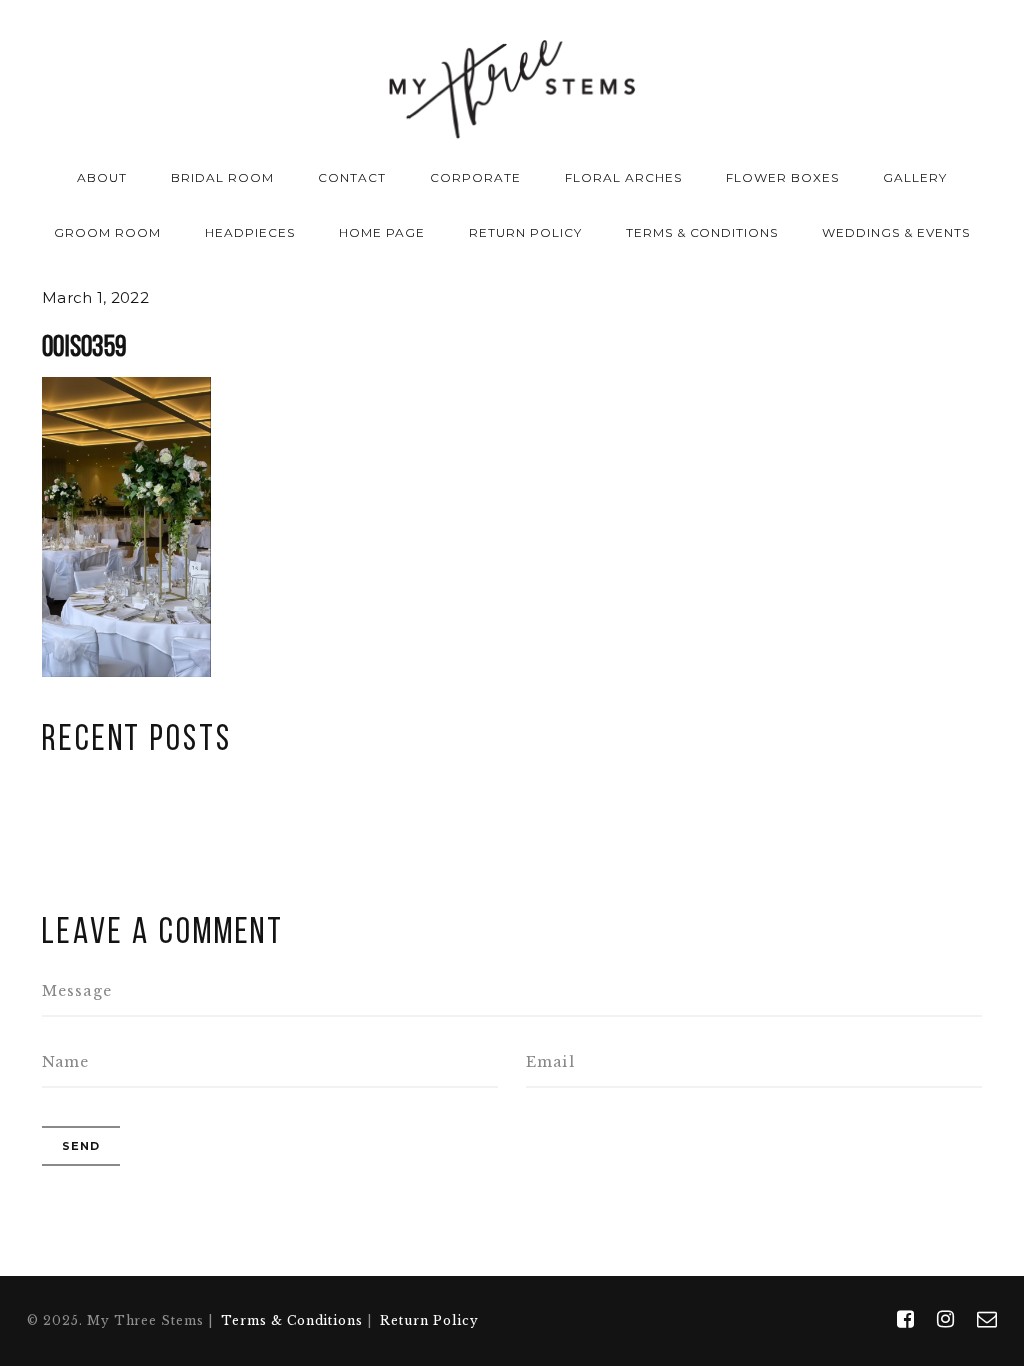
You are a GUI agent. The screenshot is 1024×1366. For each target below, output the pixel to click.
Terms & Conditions (702, 232)
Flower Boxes (782, 177)
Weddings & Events (895, 232)
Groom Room (107, 232)
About (102, 177)
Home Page (382, 232)
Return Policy (525, 232)
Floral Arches (623, 177)
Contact (352, 177)
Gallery (915, 177)
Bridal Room (222, 177)
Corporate (475, 177)
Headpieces (250, 232)
